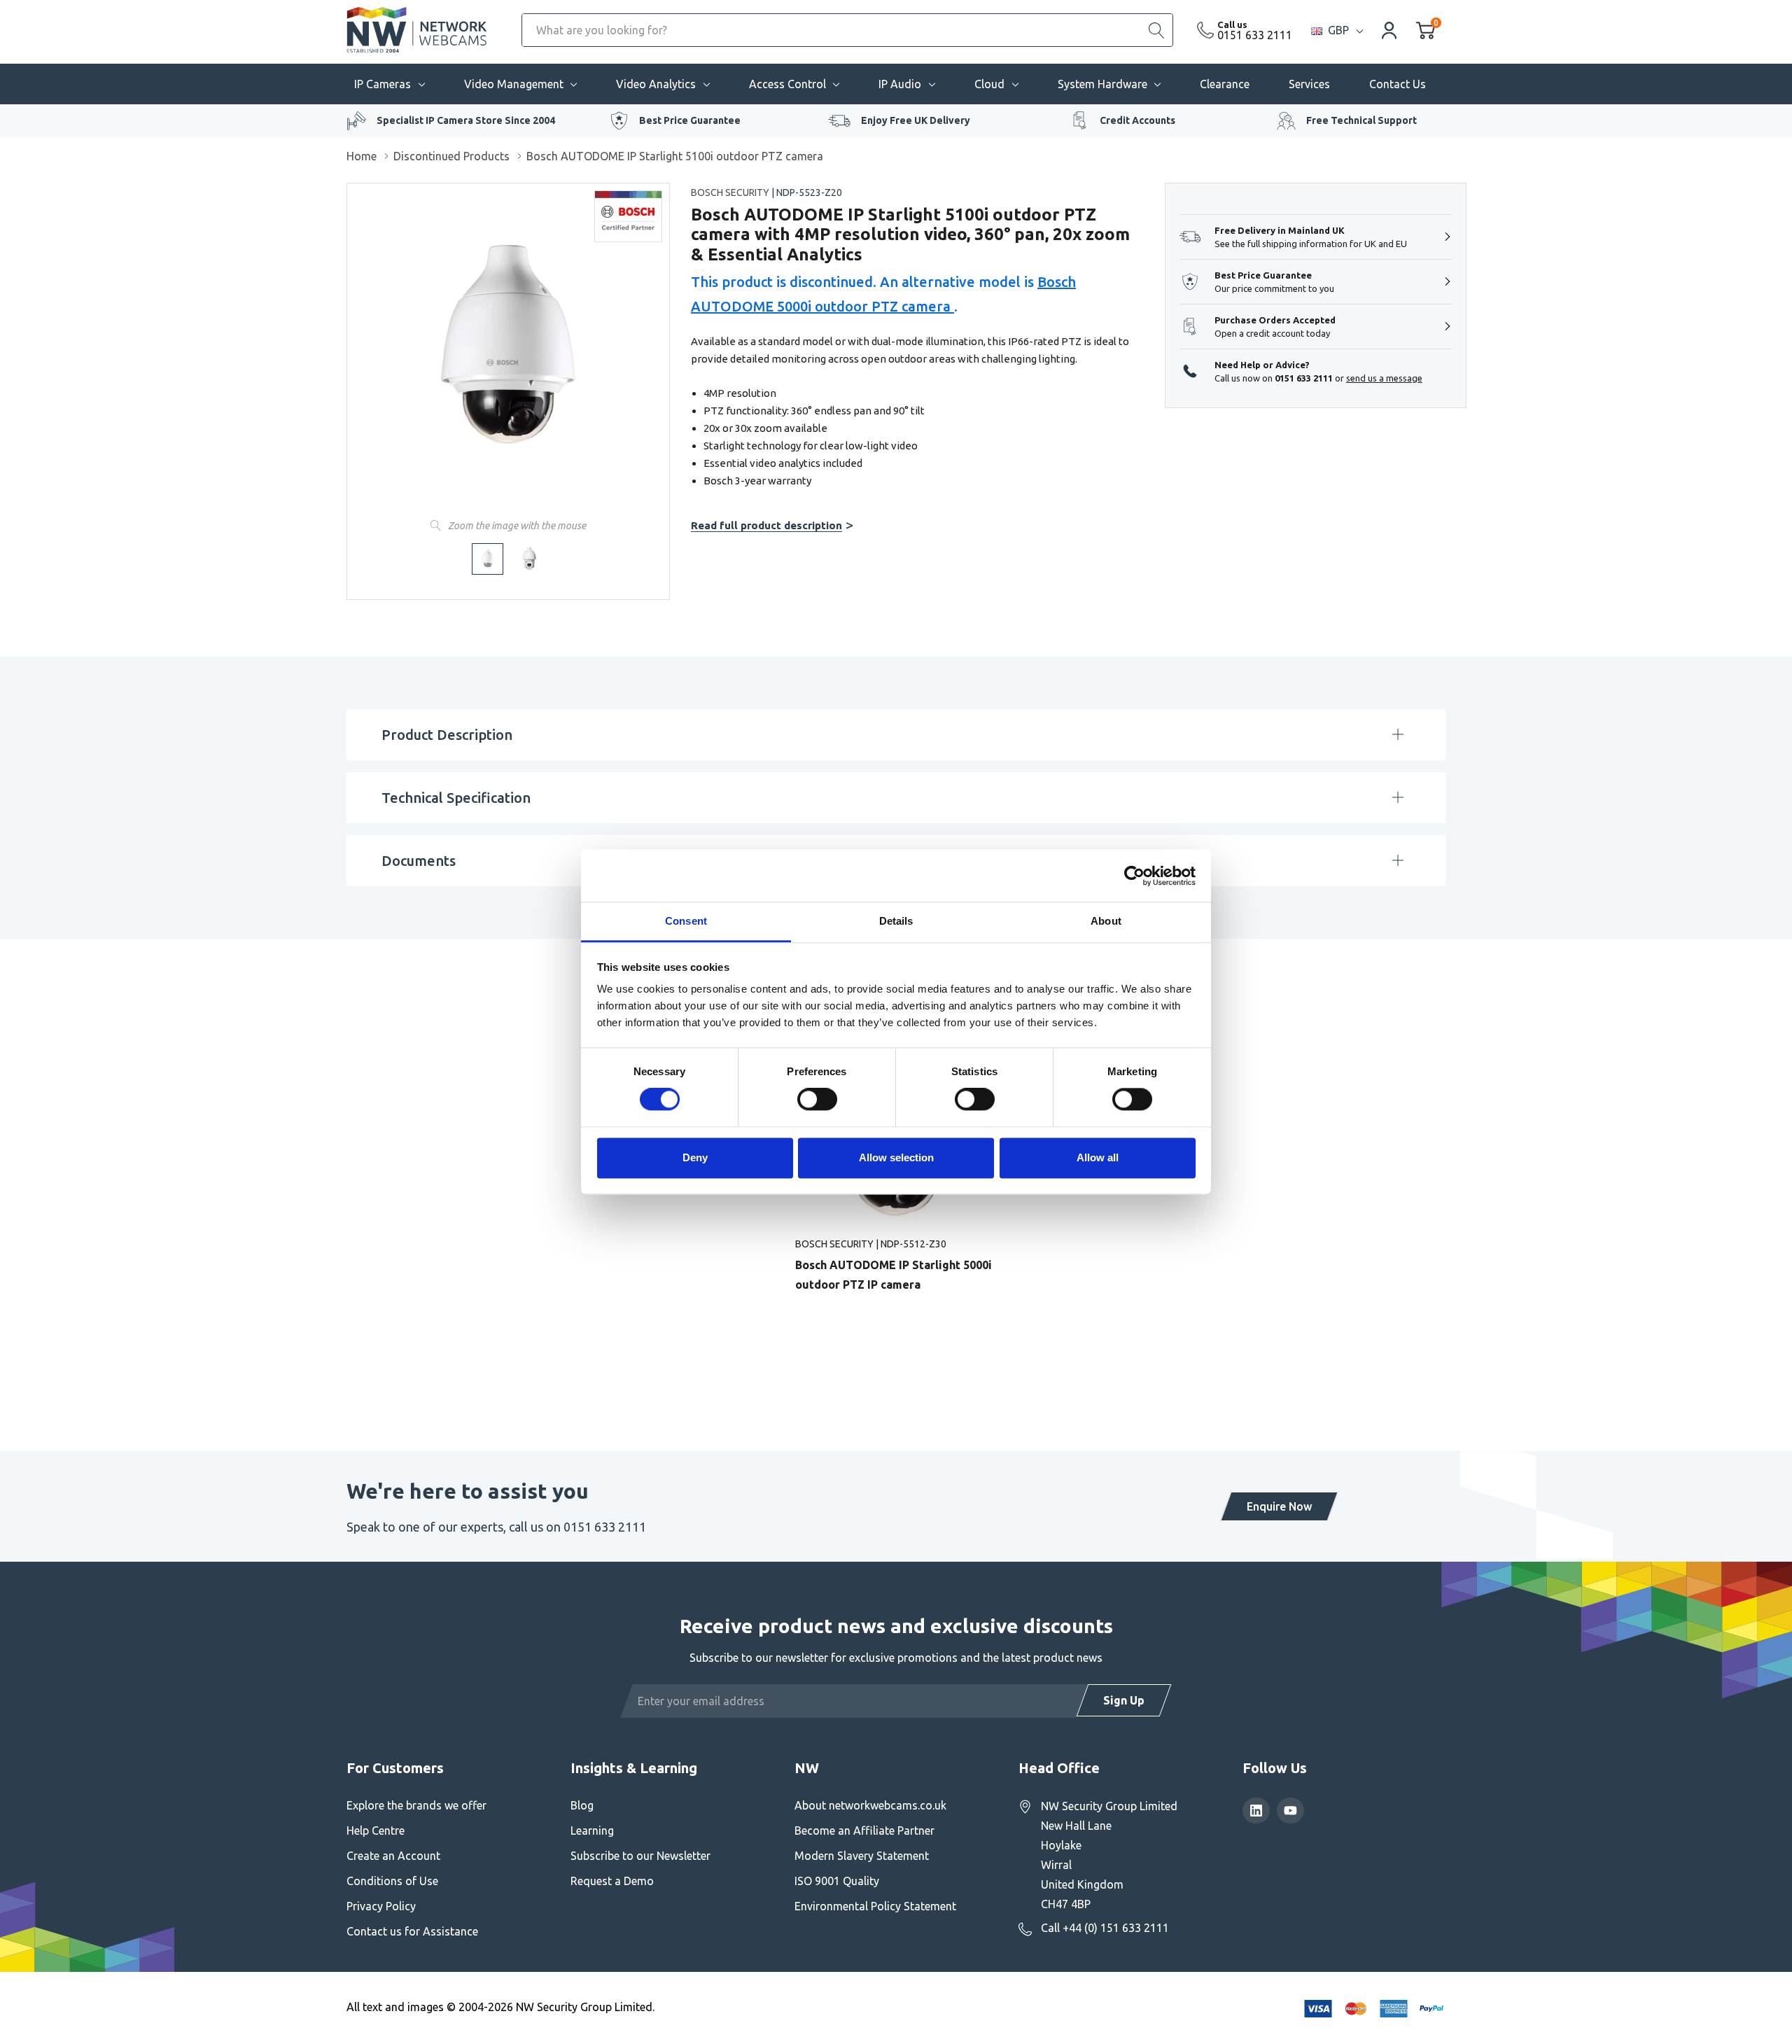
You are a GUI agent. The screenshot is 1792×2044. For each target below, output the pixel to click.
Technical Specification (456, 798)
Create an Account (393, 1856)
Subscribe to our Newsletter (640, 1856)
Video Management (514, 84)
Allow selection (896, 1157)
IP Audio (900, 84)
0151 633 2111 (1255, 35)
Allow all (1098, 1157)
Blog (582, 1805)
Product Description (447, 735)
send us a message (1384, 378)
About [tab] (1106, 921)
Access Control (787, 84)
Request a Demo (612, 1881)
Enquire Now (1279, 1506)
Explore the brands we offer (416, 1805)
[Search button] (1156, 30)
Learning (592, 1830)
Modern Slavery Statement (862, 1856)
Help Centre (376, 1830)
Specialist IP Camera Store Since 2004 (466, 120)
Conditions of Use (392, 1881)
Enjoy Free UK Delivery (916, 120)
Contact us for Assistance (412, 1931)
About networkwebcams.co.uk (870, 1805)
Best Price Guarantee (690, 120)
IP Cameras (383, 84)
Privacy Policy (381, 1906)
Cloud (989, 84)
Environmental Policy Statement (875, 1906)
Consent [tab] (686, 921)
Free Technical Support (1361, 120)
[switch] (817, 1100)
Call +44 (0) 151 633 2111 (1105, 1928)
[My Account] (1389, 30)
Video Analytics (656, 84)
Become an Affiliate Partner (864, 1830)
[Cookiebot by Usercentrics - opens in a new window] (1134, 876)
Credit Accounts (1137, 120)
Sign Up (1124, 1700)
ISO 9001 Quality (837, 1881)
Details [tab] (896, 921)
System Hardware (1102, 84)
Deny (695, 1157)
